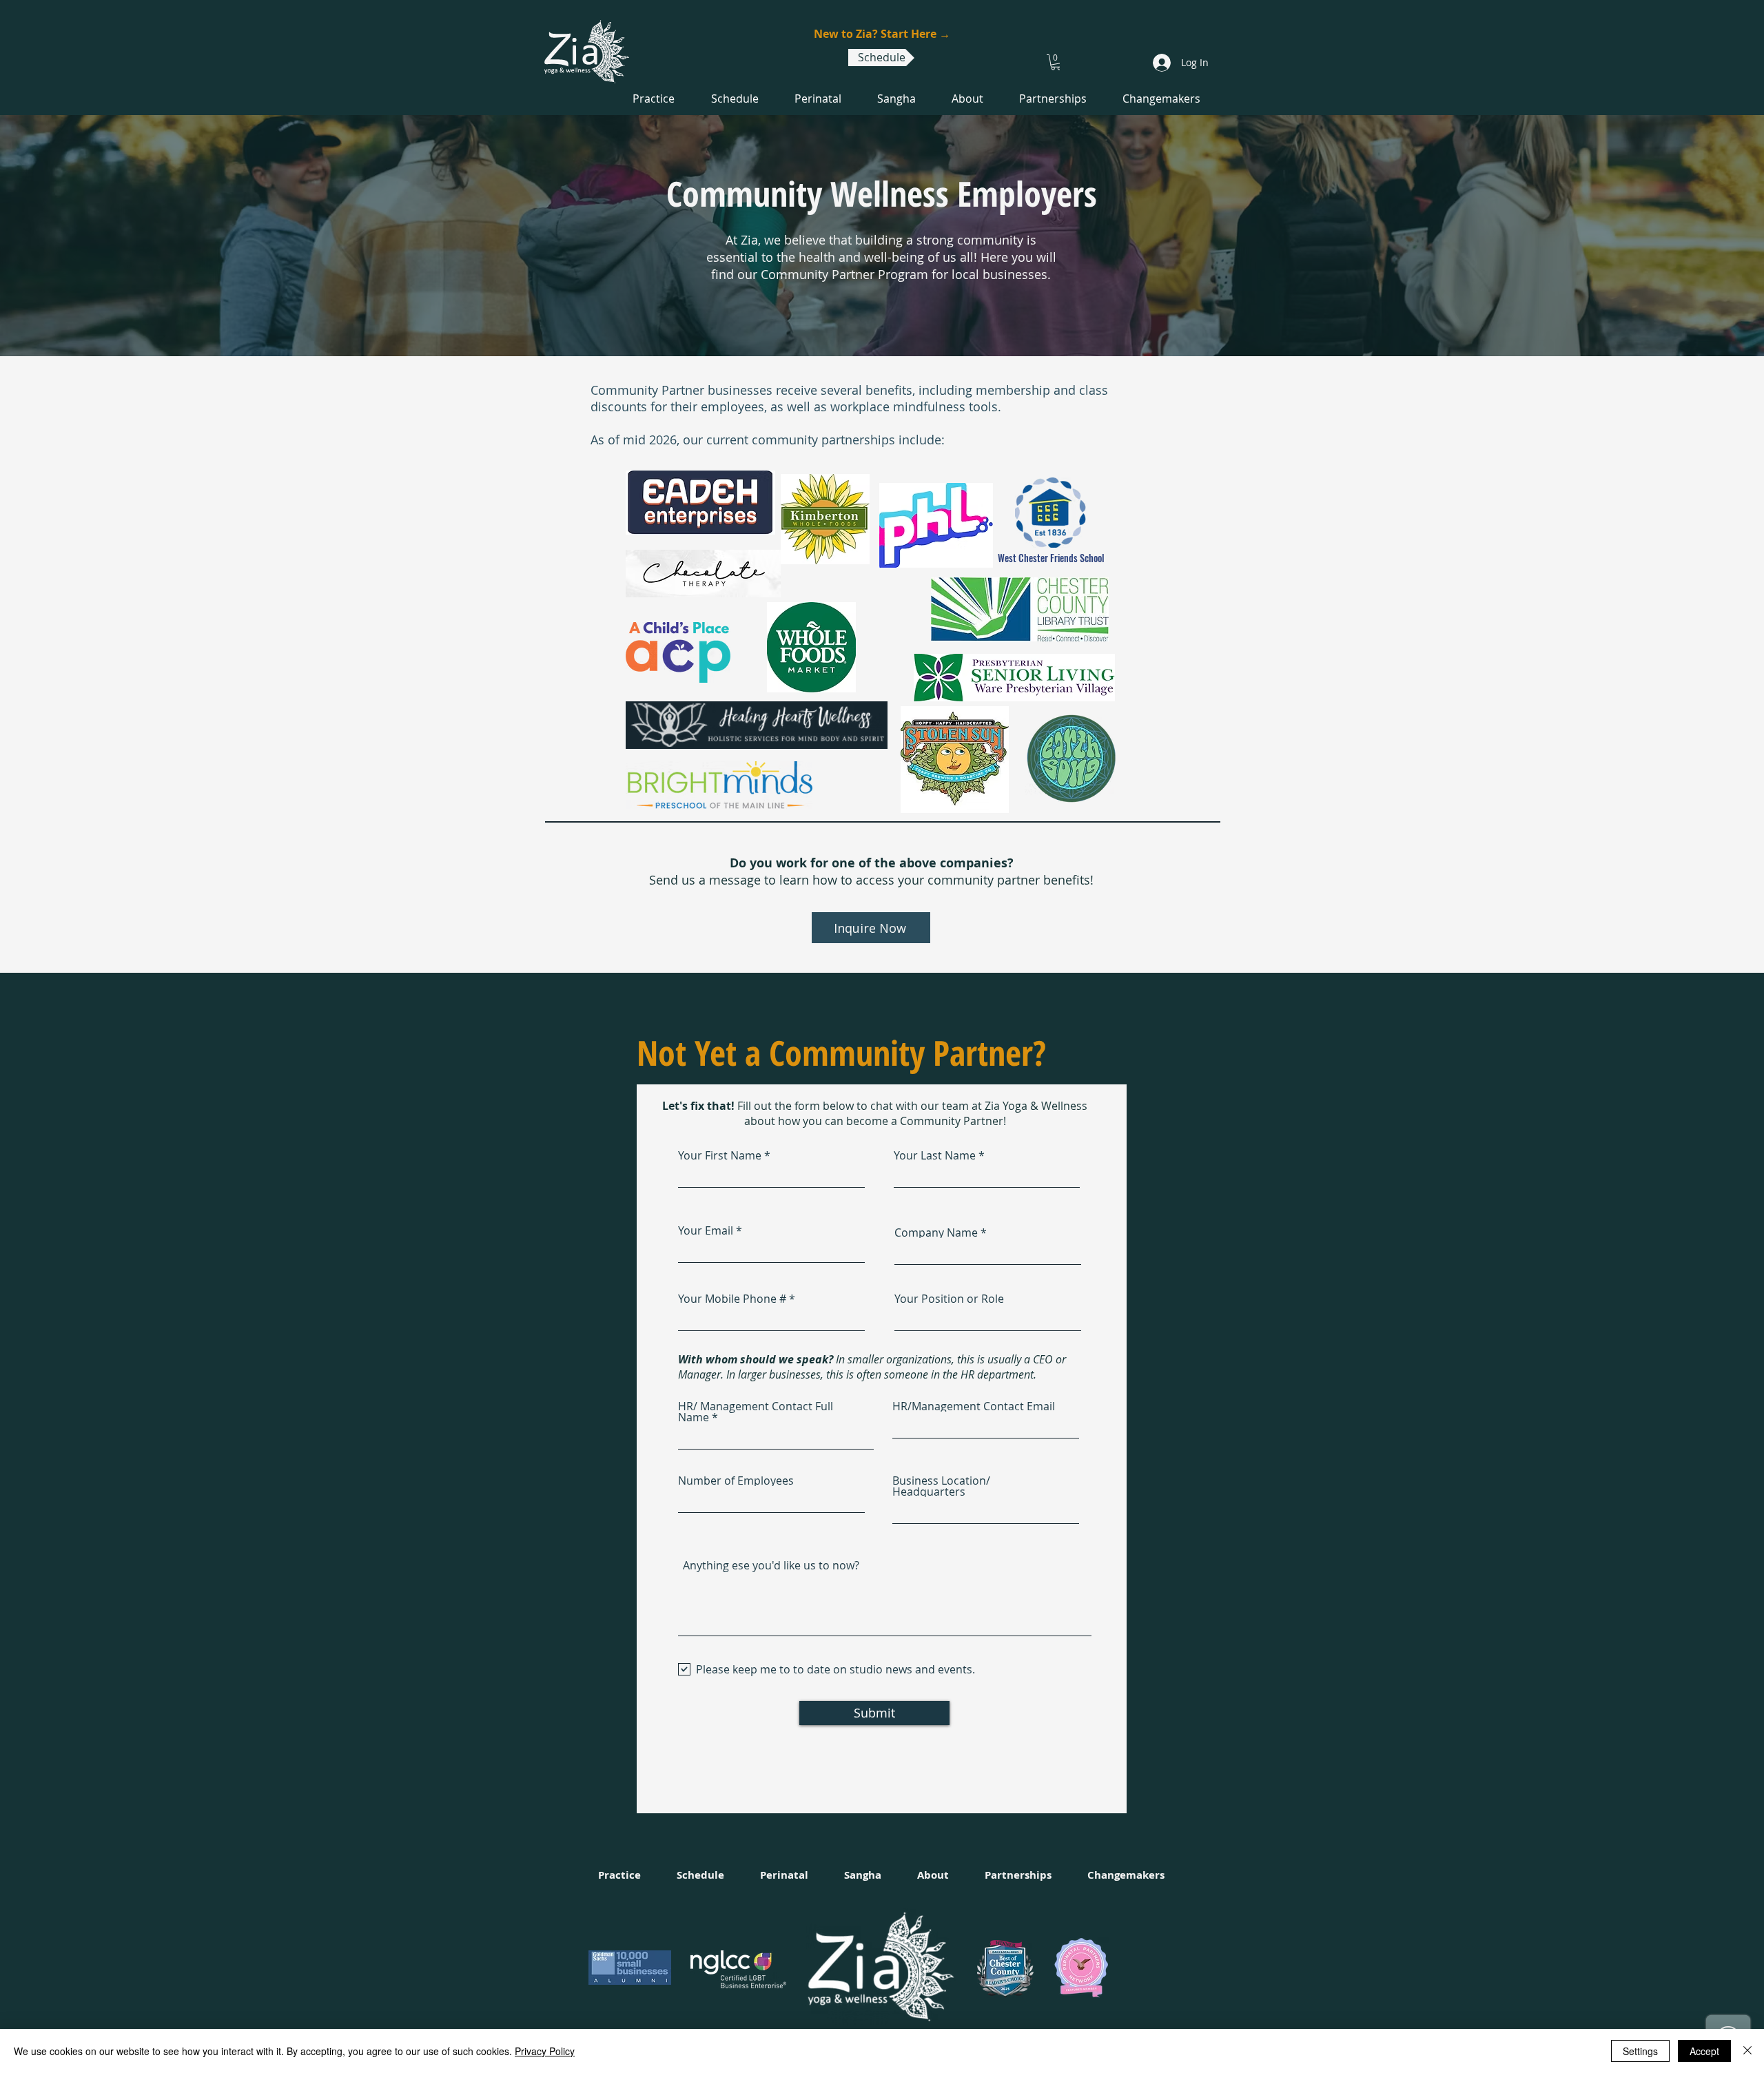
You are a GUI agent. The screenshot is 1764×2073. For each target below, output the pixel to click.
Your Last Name (935, 1155)
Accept (1704, 2051)
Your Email (706, 1230)
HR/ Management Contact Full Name (756, 1412)
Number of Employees (736, 1481)
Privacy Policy (545, 2051)
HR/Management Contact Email (974, 1406)
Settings (1640, 2051)
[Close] (1747, 2051)
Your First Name (720, 1155)
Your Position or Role (949, 1299)
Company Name (936, 1233)
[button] (1056, 62)
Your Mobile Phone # (732, 1299)
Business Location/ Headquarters (941, 1486)
